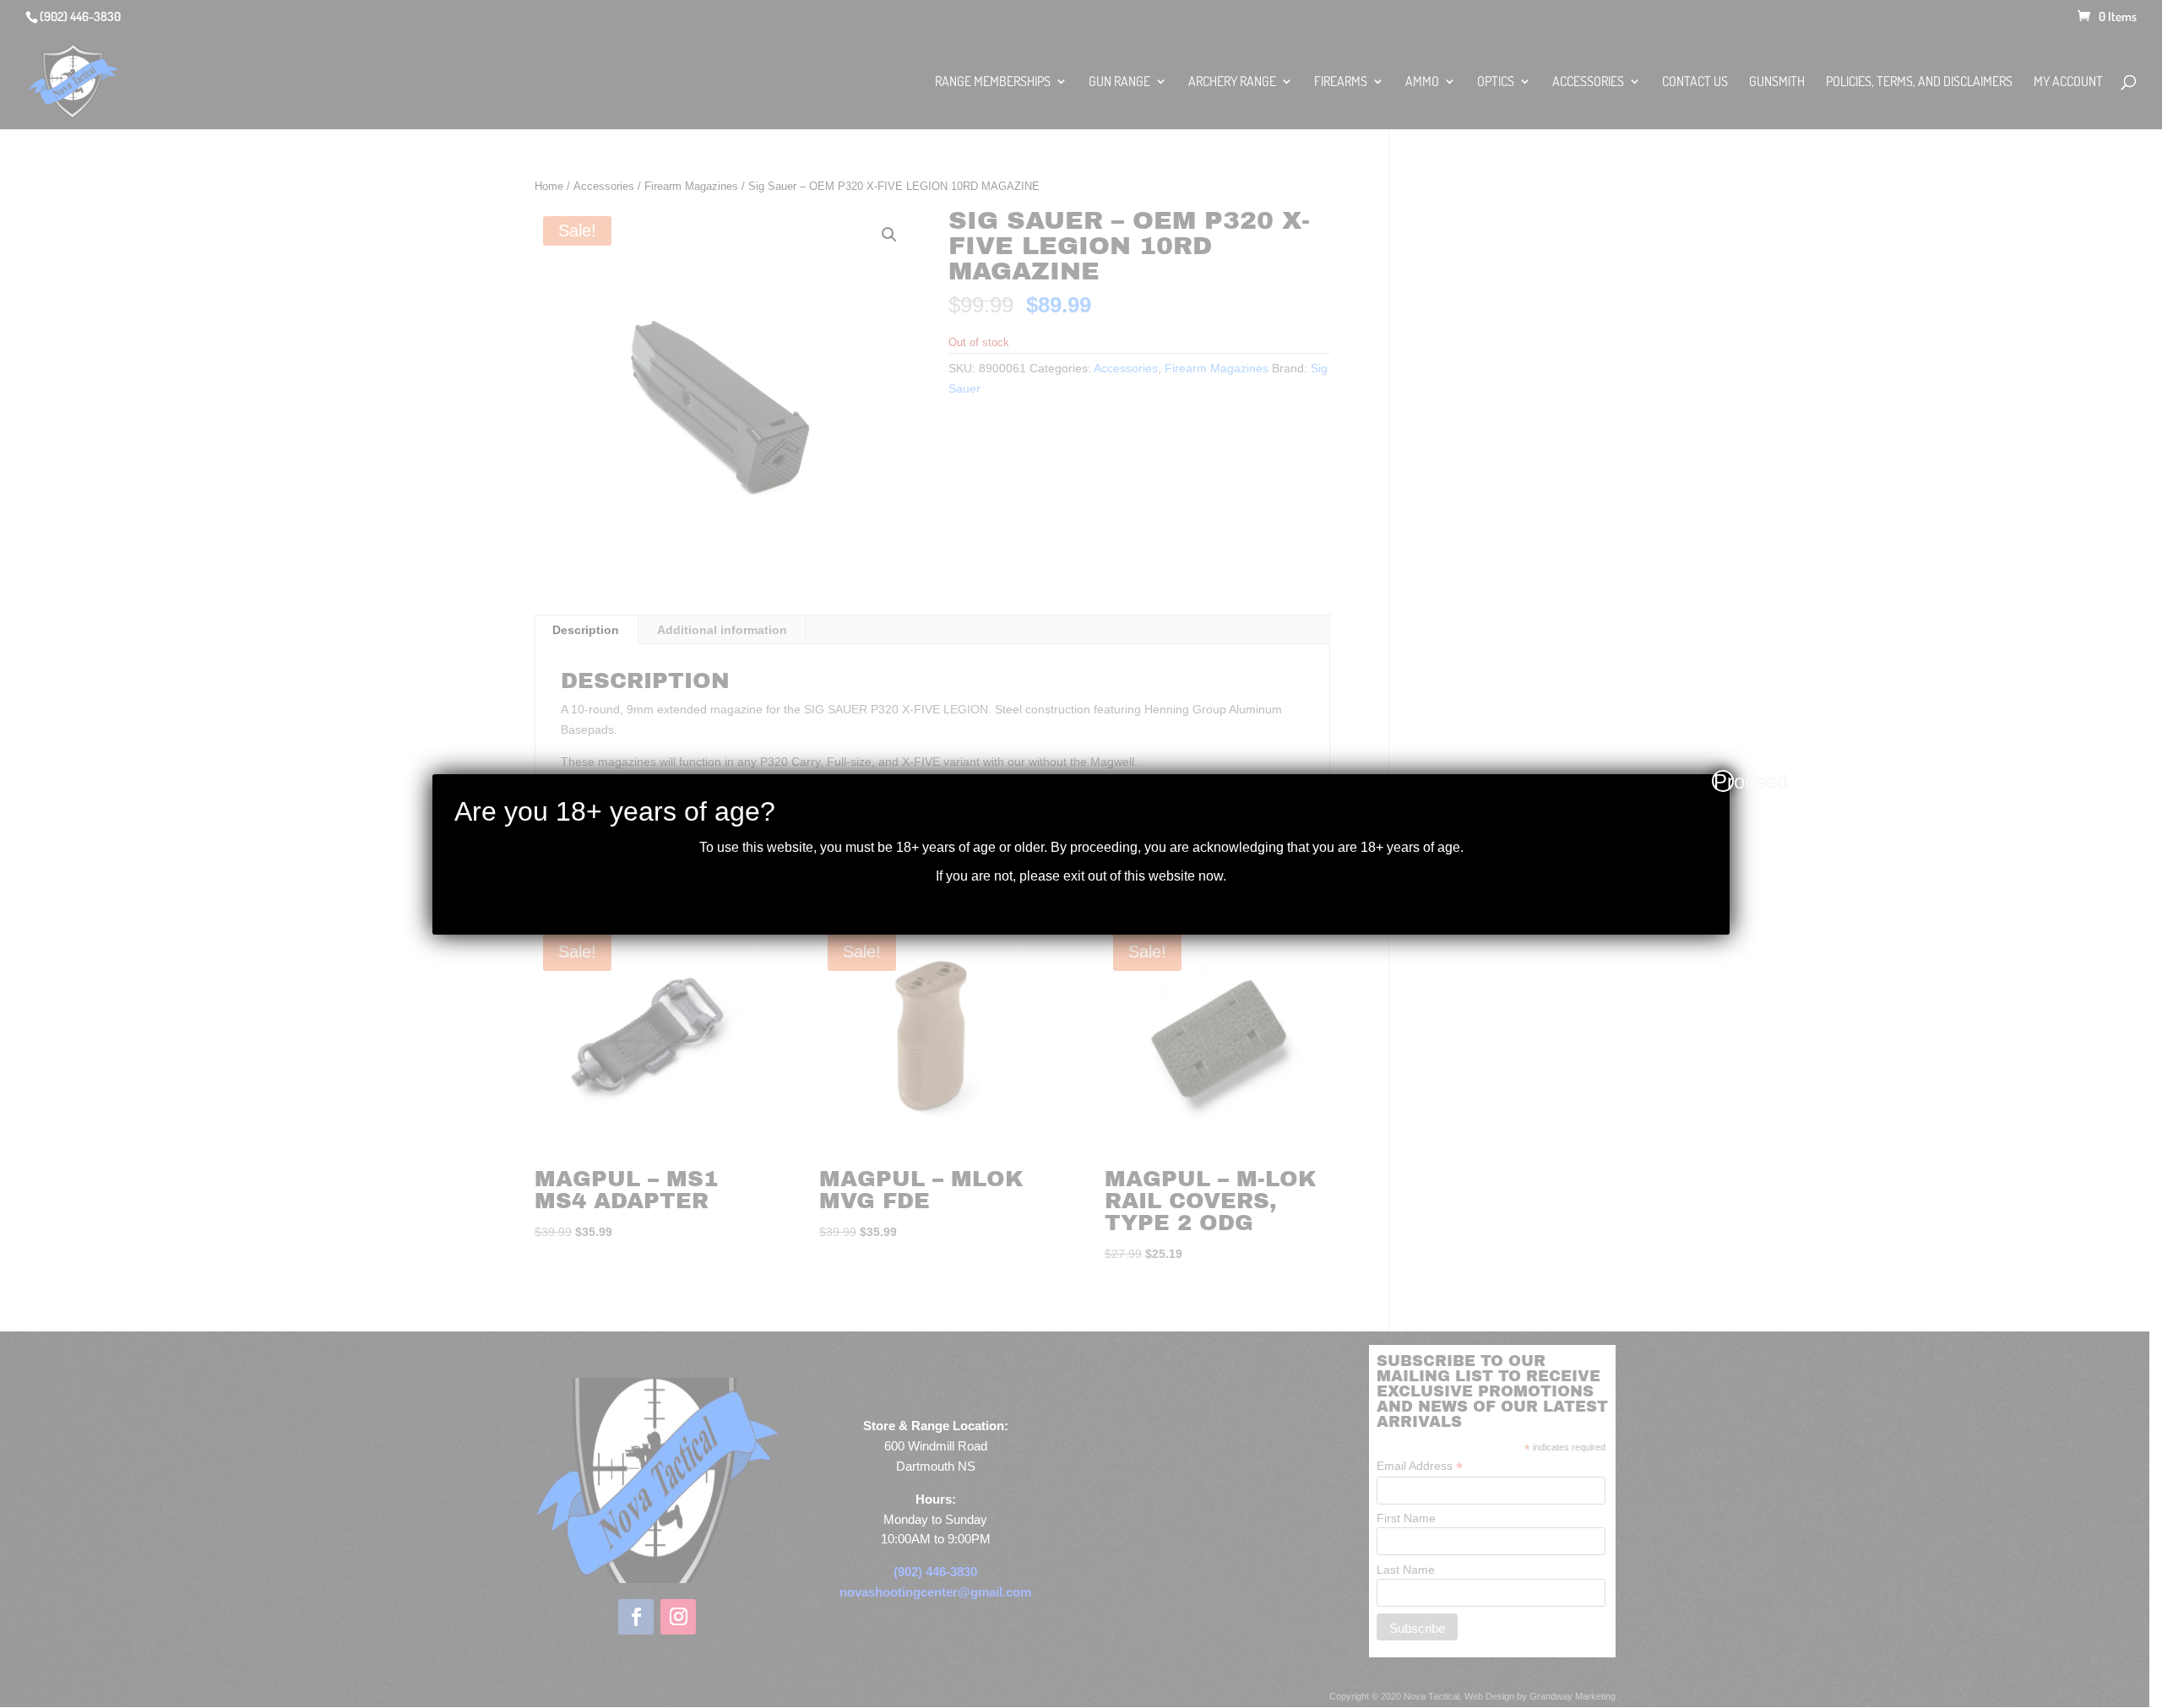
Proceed (1724, 781)
